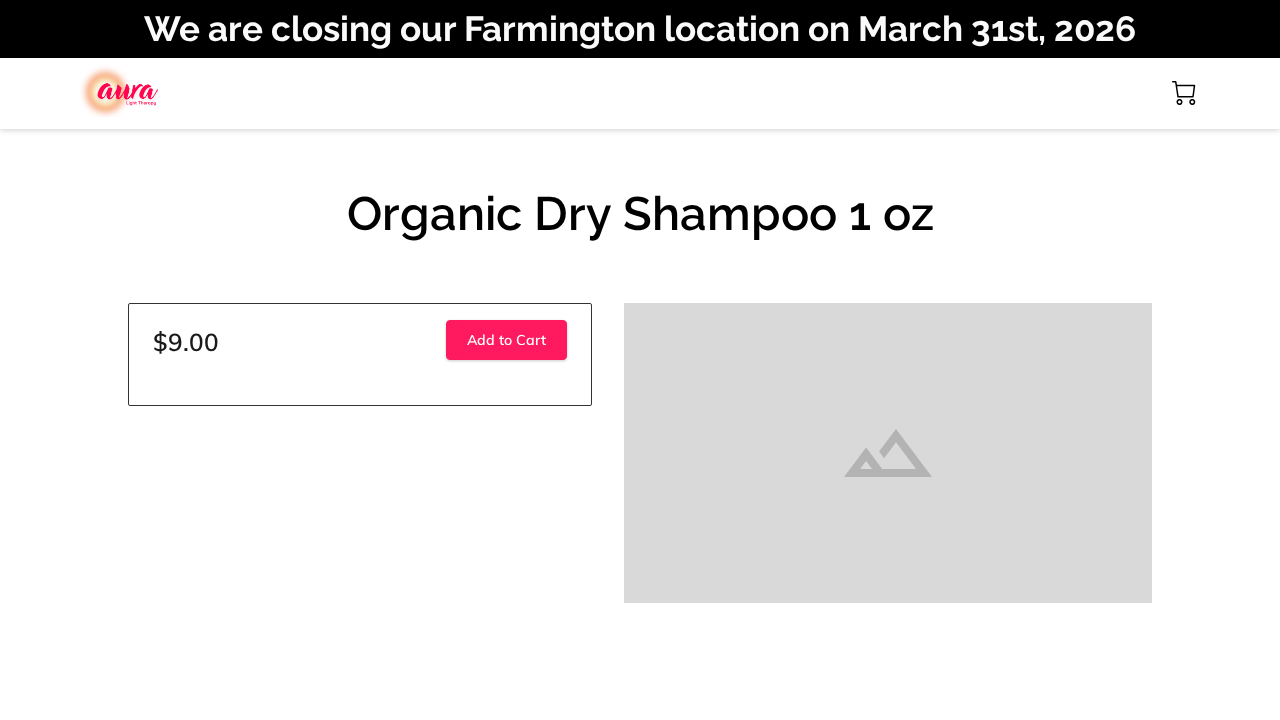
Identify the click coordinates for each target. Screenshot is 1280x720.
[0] (1184, 93)
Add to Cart (506, 340)
